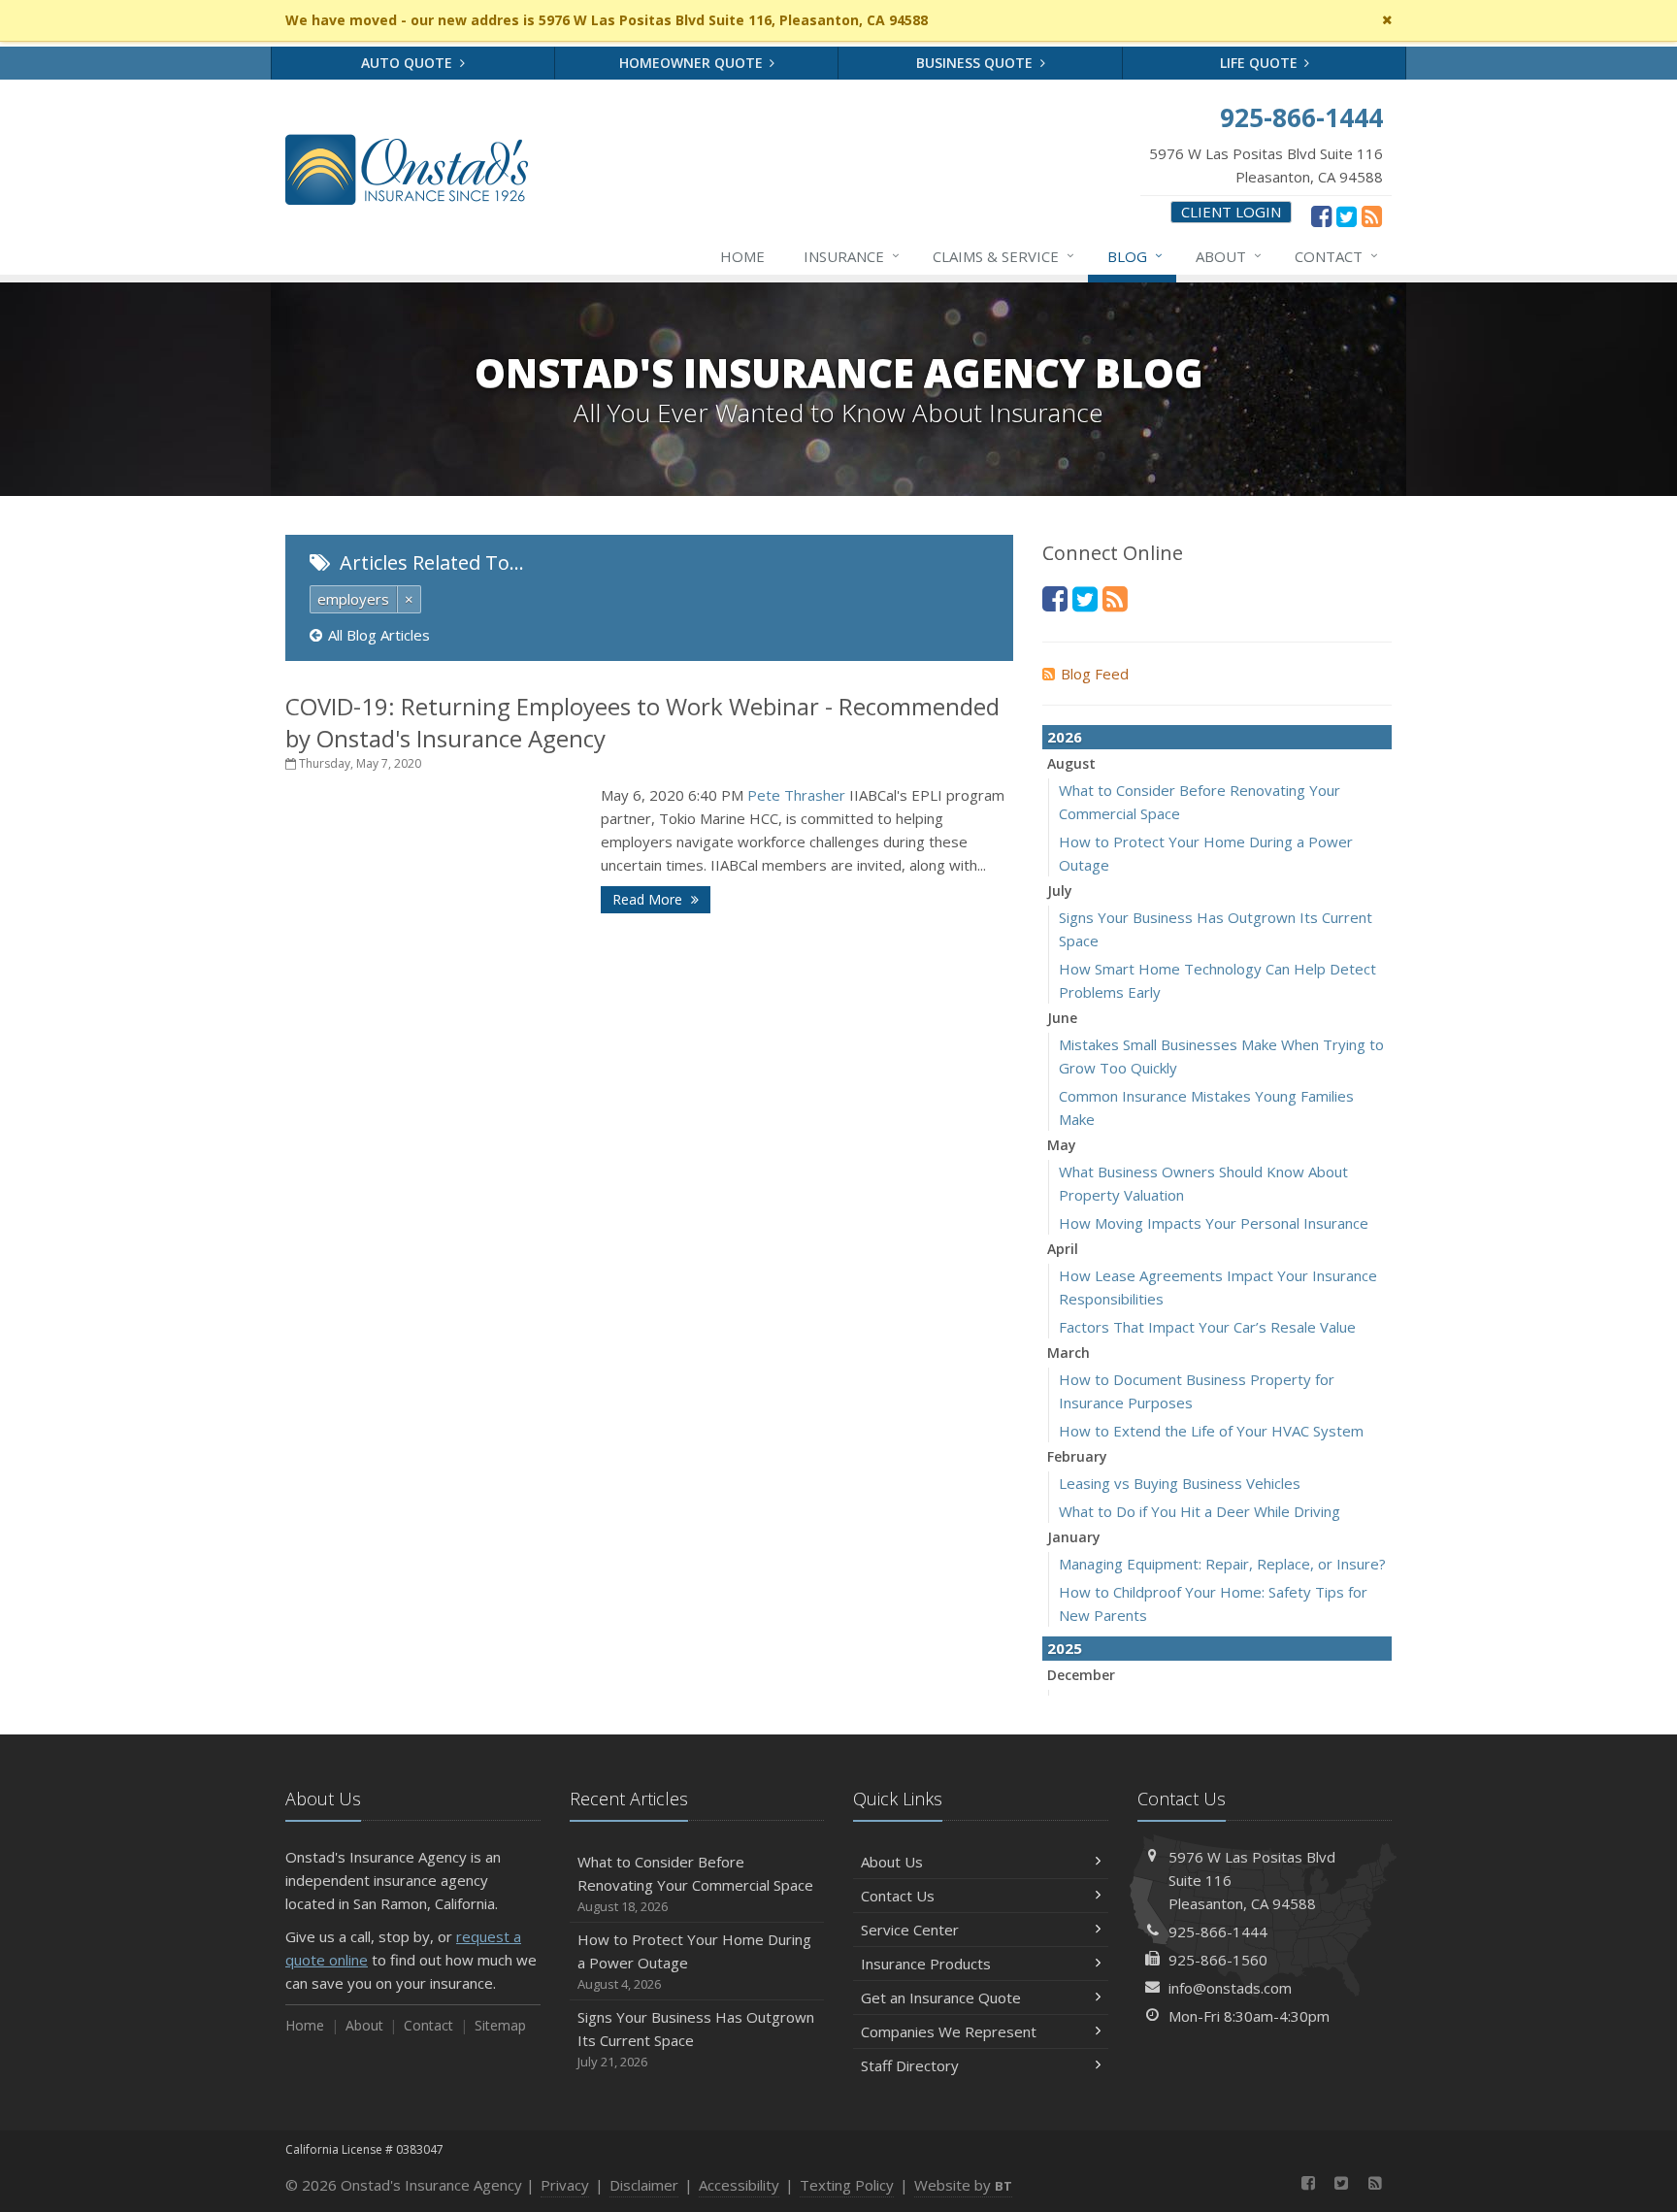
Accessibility (739, 2185)
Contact (1336, 256)
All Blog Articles (379, 635)
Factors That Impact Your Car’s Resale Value (1207, 1327)
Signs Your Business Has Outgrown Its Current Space (696, 2039)
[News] (1372, 215)
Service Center (910, 1930)
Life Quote (1261, 63)
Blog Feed (1095, 674)
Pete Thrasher (798, 795)
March (1069, 1353)
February (1077, 1456)
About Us (892, 1862)
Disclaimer (644, 2185)
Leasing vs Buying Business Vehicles (1180, 1483)
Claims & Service (1003, 256)
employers (353, 599)
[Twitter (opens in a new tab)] (1347, 215)
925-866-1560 (1218, 1960)
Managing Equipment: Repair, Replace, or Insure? (1222, 1564)
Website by (963, 2185)
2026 (1065, 737)
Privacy (565, 2185)
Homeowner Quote (693, 63)
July (1060, 891)
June (1062, 1018)
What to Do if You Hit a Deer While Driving (1200, 1511)
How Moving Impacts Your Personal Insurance (1214, 1223)
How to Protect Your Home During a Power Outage (694, 1961)
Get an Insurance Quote (941, 1997)
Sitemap (500, 2025)
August (1071, 763)
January (1074, 1537)
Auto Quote (409, 63)
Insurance (852, 256)
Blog (1135, 256)
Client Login (1231, 212)
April (1063, 1249)
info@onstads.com (1230, 1988)
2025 (1065, 1648)
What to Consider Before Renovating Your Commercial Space (695, 1883)
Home (742, 256)
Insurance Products (926, 1964)
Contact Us (898, 1896)
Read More (649, 899)
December (1081, 1675)
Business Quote (976, 63)
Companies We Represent (949, 2031)
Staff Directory (910, 2065)
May (1062, 1145)
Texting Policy (847, 2185)
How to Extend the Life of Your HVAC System (1211, 1431)
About (1229, 256)
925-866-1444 (1218, 1931)
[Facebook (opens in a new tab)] (1321, 215)
